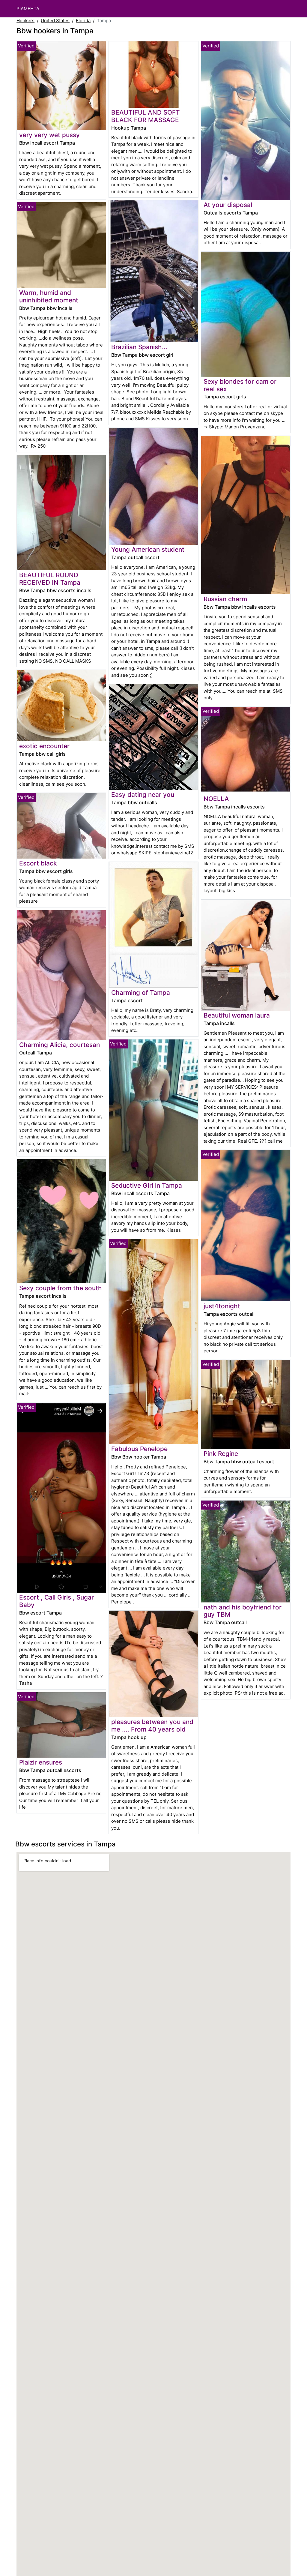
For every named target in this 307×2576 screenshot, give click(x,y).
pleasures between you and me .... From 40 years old (152, 1726)
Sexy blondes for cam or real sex (240, 385)
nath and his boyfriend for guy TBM (243, 1611)
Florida (83, 21)
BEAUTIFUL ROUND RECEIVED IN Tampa (50, 579)
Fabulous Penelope (139, 1449)
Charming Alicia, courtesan (60, 1045)
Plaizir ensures (41, 1762)
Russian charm (225, 599)
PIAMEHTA (28, 9)
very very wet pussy (49, 135)
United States (55, 21)
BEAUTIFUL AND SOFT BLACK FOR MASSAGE (146, 116)
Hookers (25, 21)
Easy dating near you (143, 795)
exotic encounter (44, 746)
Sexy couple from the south (61, 1288)
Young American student (148, 549)
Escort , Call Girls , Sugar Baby (57, 1601)
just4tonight (222, 1306)
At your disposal (228, 205)
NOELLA (216, 799)
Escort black (38, 863)
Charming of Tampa (141, 993)
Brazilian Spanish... (139, 347)
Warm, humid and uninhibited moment (49, 296)
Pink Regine (221, 1454)
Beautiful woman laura (237, 1015)
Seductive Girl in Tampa (147, 1185)
